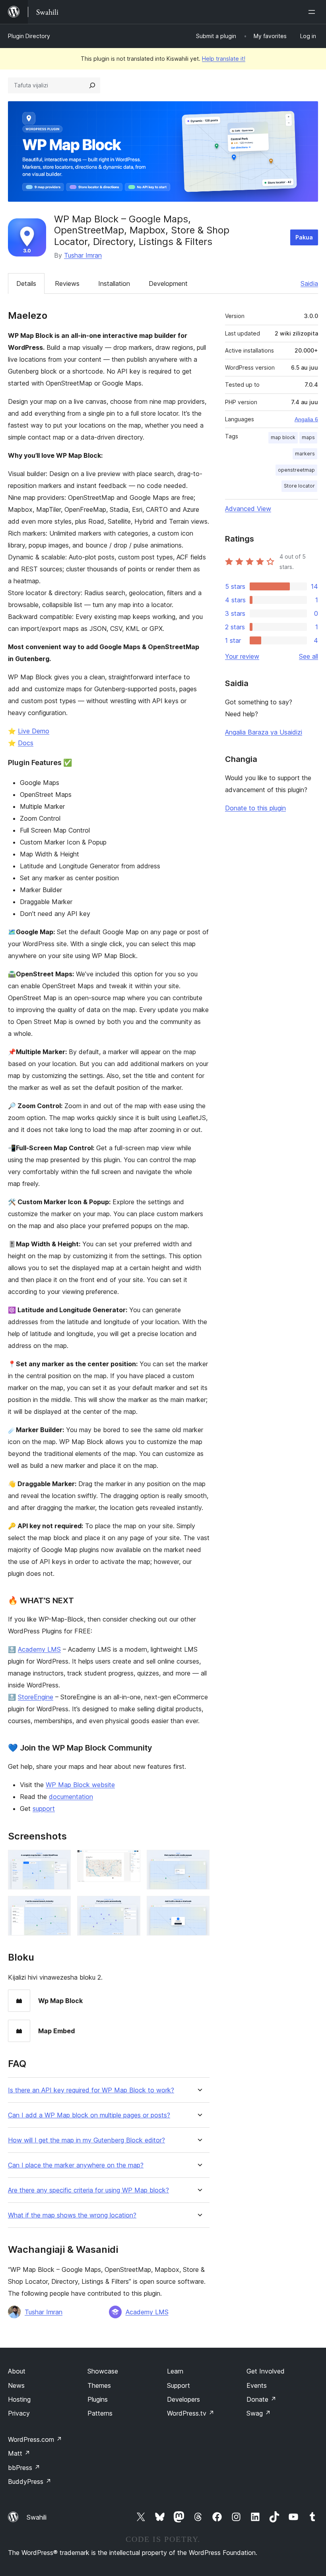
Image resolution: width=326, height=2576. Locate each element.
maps (308, 437)
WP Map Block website (80, 1785)
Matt (19, 2453)
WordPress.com (35, 2439)
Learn (175, 2371)
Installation (114, 283)
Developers (183, 2399)
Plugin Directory (29, 36)
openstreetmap (296, 470)
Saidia (309, 283)
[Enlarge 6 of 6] (199, 1907)
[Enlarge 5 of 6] (130, 1907)
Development (168, 283)
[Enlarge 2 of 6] (130, 1861)
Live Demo (34, 731)
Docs (26, 743)
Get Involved (266, 2371)
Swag (259, 2413)
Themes (99, 2385)
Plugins (98, 2399)
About (17, 2371)
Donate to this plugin (255, 808)
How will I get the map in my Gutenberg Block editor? (86, 2140)
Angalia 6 (306, 419)
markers (305, 454)
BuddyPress (30, 2482)
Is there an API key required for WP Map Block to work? (91, 2090)
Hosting (19, 2399)
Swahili (37, 2517)
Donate (261, 2399)
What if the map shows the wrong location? (72, 2215)
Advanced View (248, 509)
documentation (71, 1797)
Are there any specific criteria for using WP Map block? (88, 2190)
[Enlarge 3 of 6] (199, 1861)
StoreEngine (36, 1697)
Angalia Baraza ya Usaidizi (264, 732)
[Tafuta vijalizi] (92, 85)
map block (283, 437)
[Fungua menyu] (313, 12)
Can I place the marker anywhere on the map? (76, 2165)
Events (257, 2385)
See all (309, 656)
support (44, 1809)
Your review (242, 656)
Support (179, 2385)
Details (26, 283)
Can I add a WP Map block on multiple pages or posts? (89, 2115)
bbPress (24, 2468)
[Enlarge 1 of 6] (60, 1861)
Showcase (103, 2371)
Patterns (100, 2413)
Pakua (304, 237)
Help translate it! (224, 59)
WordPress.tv (191, 2413)
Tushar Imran (83, 255)
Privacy (19, 2413)
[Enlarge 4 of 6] (60, 1907)
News (16, 2385)
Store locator (299, 486)
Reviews (67, 283)
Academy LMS (39, 1649)
